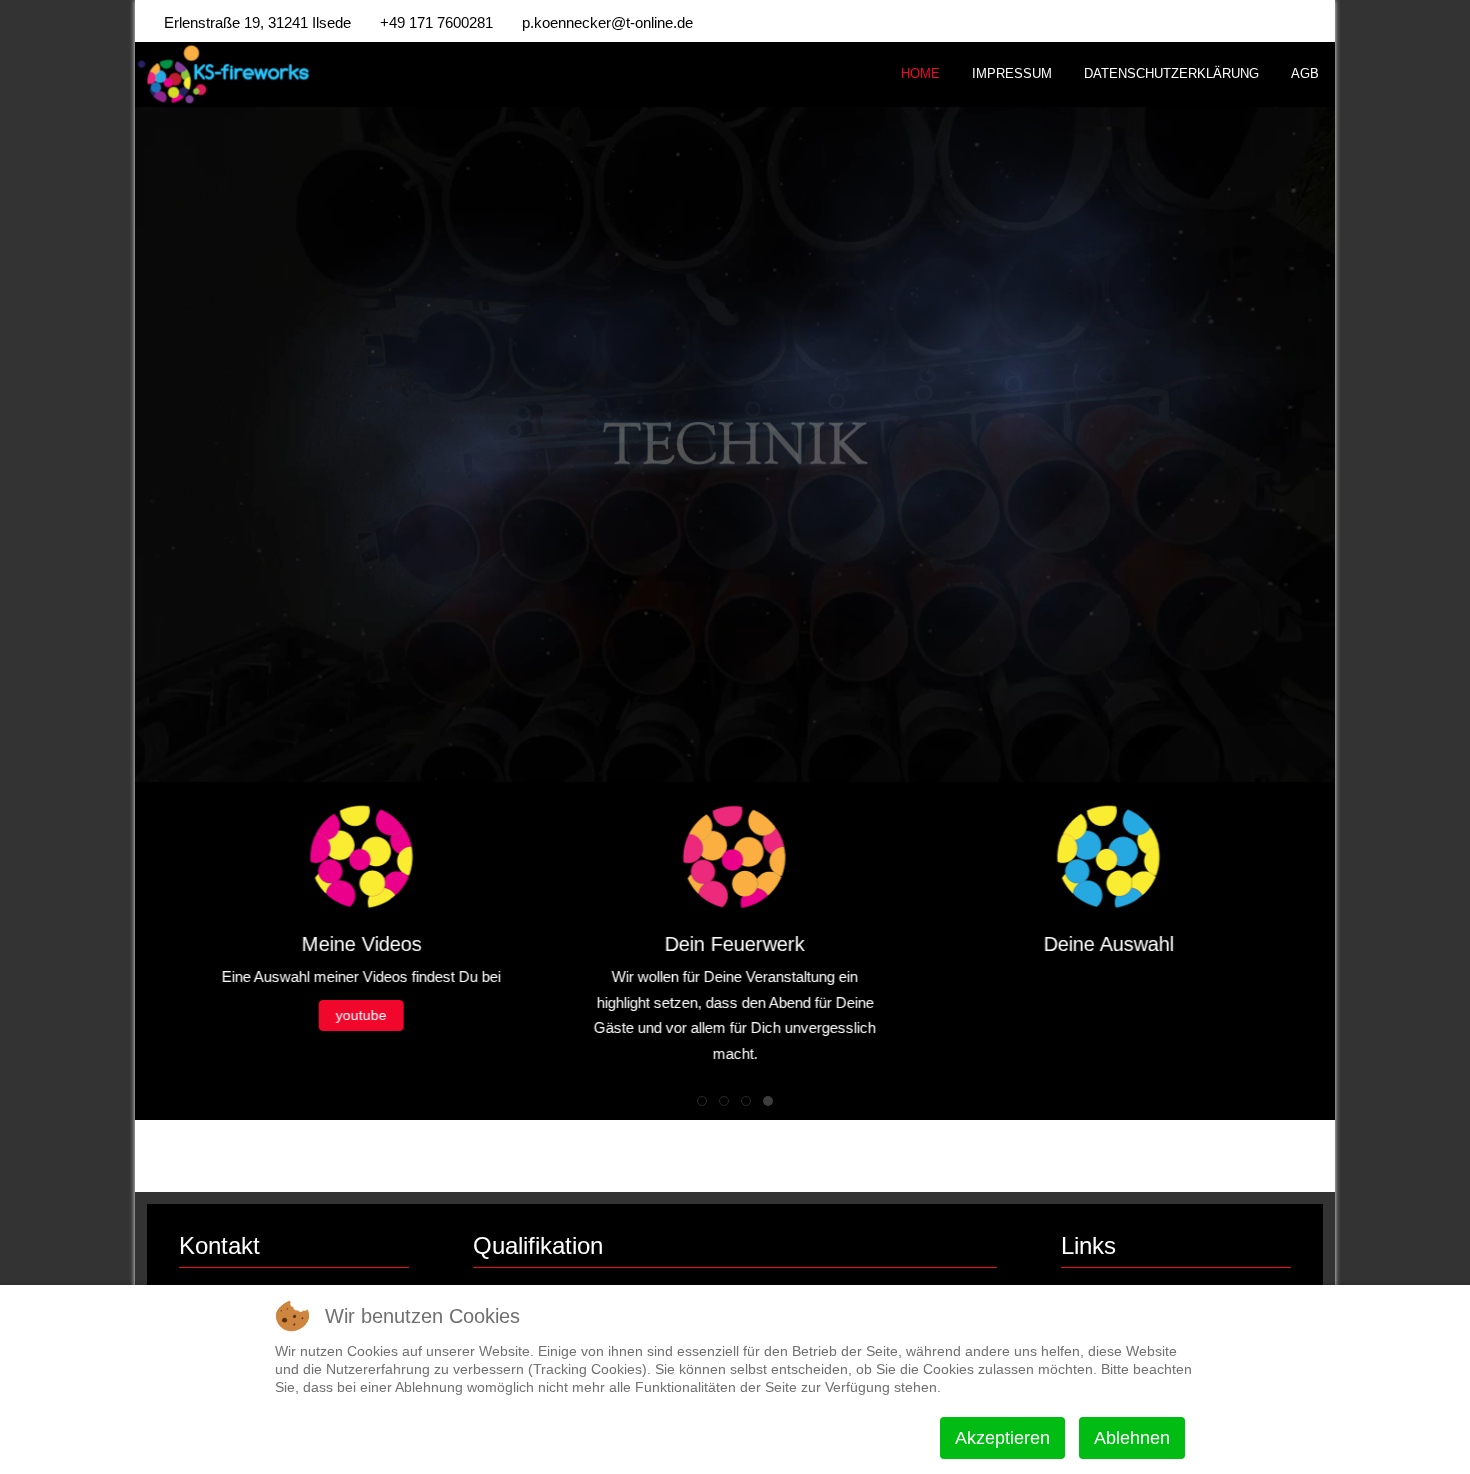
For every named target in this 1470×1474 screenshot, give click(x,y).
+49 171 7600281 (436, 22)
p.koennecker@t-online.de (607, 22)
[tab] (702, 1101)
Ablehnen (1132, 1438)
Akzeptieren (1002, 1438)
